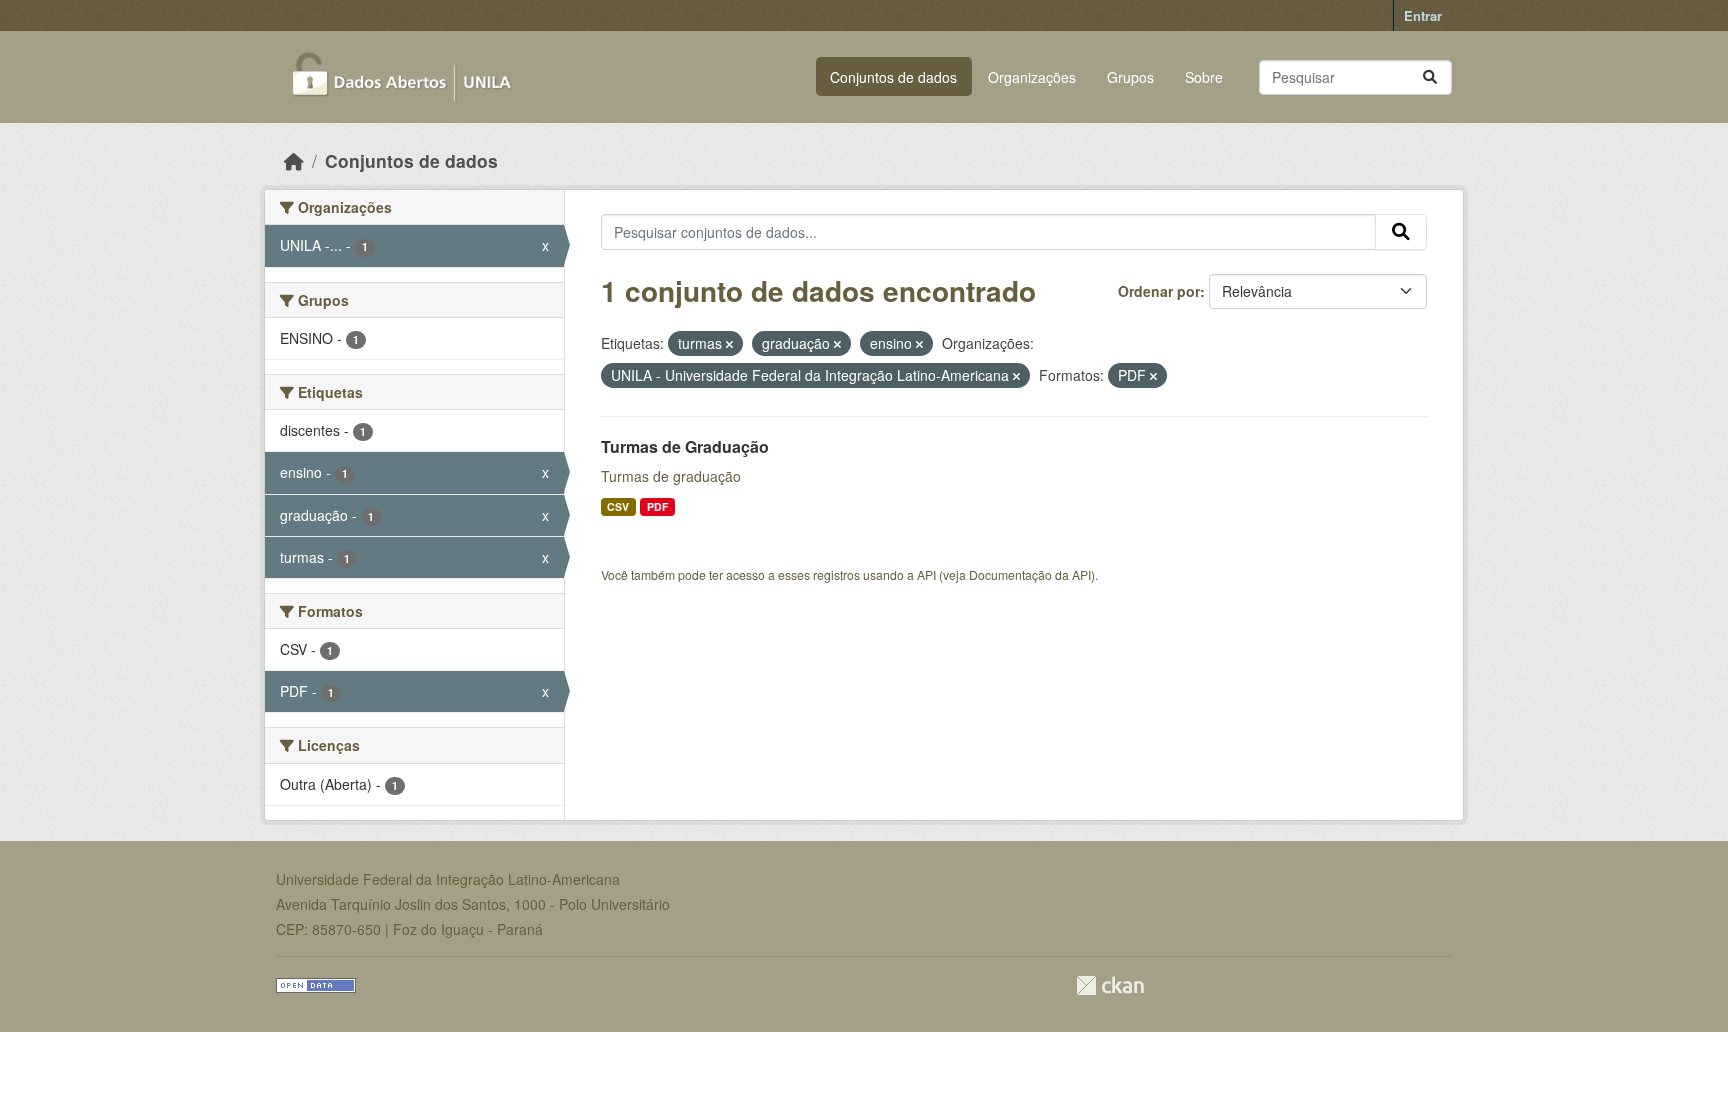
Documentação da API (1030, 574)
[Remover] (729, 344)
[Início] (294, 160)
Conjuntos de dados (893, 77)
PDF (657, 506)
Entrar (1423, 15)
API (926, 574)
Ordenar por (1159, 291)
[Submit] (1430, 77)
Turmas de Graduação (685, 446)
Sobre (1204, 77)
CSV (618, 506)
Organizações (1032, 77)
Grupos (1130, 77)
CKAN (1110, 985)
